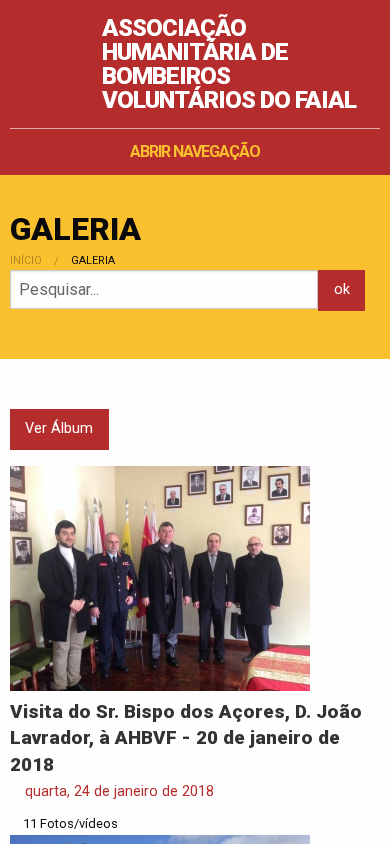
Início (26, 260)
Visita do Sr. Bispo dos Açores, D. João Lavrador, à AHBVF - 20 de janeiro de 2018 (186, 738)
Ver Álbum (59, 428)
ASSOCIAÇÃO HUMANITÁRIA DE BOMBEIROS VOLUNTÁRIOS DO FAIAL (229, 64)
